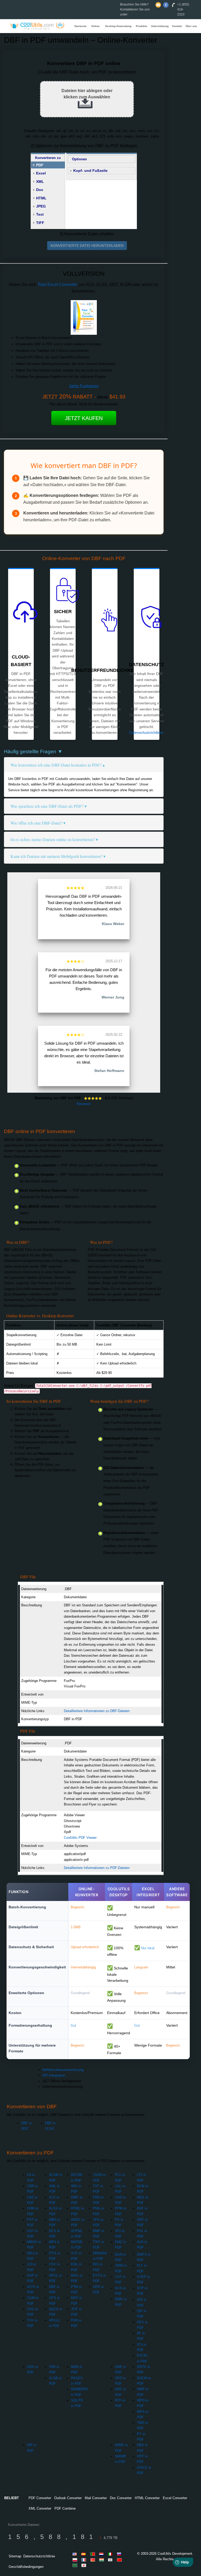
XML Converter (40, 2508)
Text (40, 214)
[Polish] (76, 2560)
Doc (40, 190)
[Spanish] (85, 2554)
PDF (40, 165)
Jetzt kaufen (84, 418)
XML (40, 182)
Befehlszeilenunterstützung (63, 2070)
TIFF (40, 223)
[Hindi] (102, 2560)
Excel (41, 173)
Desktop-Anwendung (118, 26)
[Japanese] (85, 2565)
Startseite (80, 26)
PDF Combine (65, 2508)
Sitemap (15, 2556)
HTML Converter (147, 2498)
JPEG (41, 206)
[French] (85, 2560)
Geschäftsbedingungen (26, 2567)
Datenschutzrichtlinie (146, 732)
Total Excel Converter (57, 285)
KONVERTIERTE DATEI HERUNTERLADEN (87, 246)
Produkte (142, 26)
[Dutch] (102, 2554)
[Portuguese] (93, 2554)
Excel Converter (175, 2498)
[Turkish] (93, 2560)
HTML (41, 198)
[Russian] (120, 2554)
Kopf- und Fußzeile (90, 171)
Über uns (191, 26)
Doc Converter (121, 2498)
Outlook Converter (68, 2498)
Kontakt (177, 26)
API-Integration (54, 2075)
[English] (76, 2554)
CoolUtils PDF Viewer (80, 1838)
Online (96, 26)
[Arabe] (76, 2565)
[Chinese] (120, 2560)
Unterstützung (160, 26)
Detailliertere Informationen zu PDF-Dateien (97, 1868)
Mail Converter (96, 2498)
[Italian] (111, 2554)
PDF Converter (40, 2498)
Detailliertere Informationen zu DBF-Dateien (97, 1711)
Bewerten (84, 1104)
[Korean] (111, 2560)
